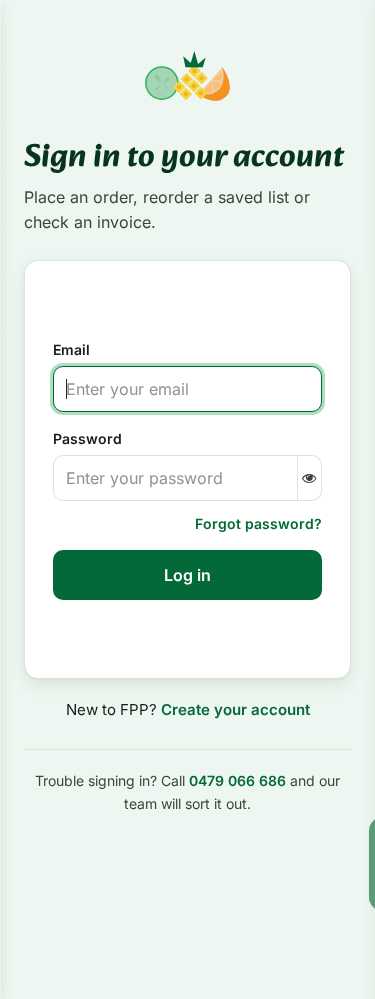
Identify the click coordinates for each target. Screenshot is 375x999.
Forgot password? (258, 523)
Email (71, 349)
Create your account (235, 709)
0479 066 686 (237, 780)
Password (87, 438)
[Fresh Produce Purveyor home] (187, 76)
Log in (187, 575)
